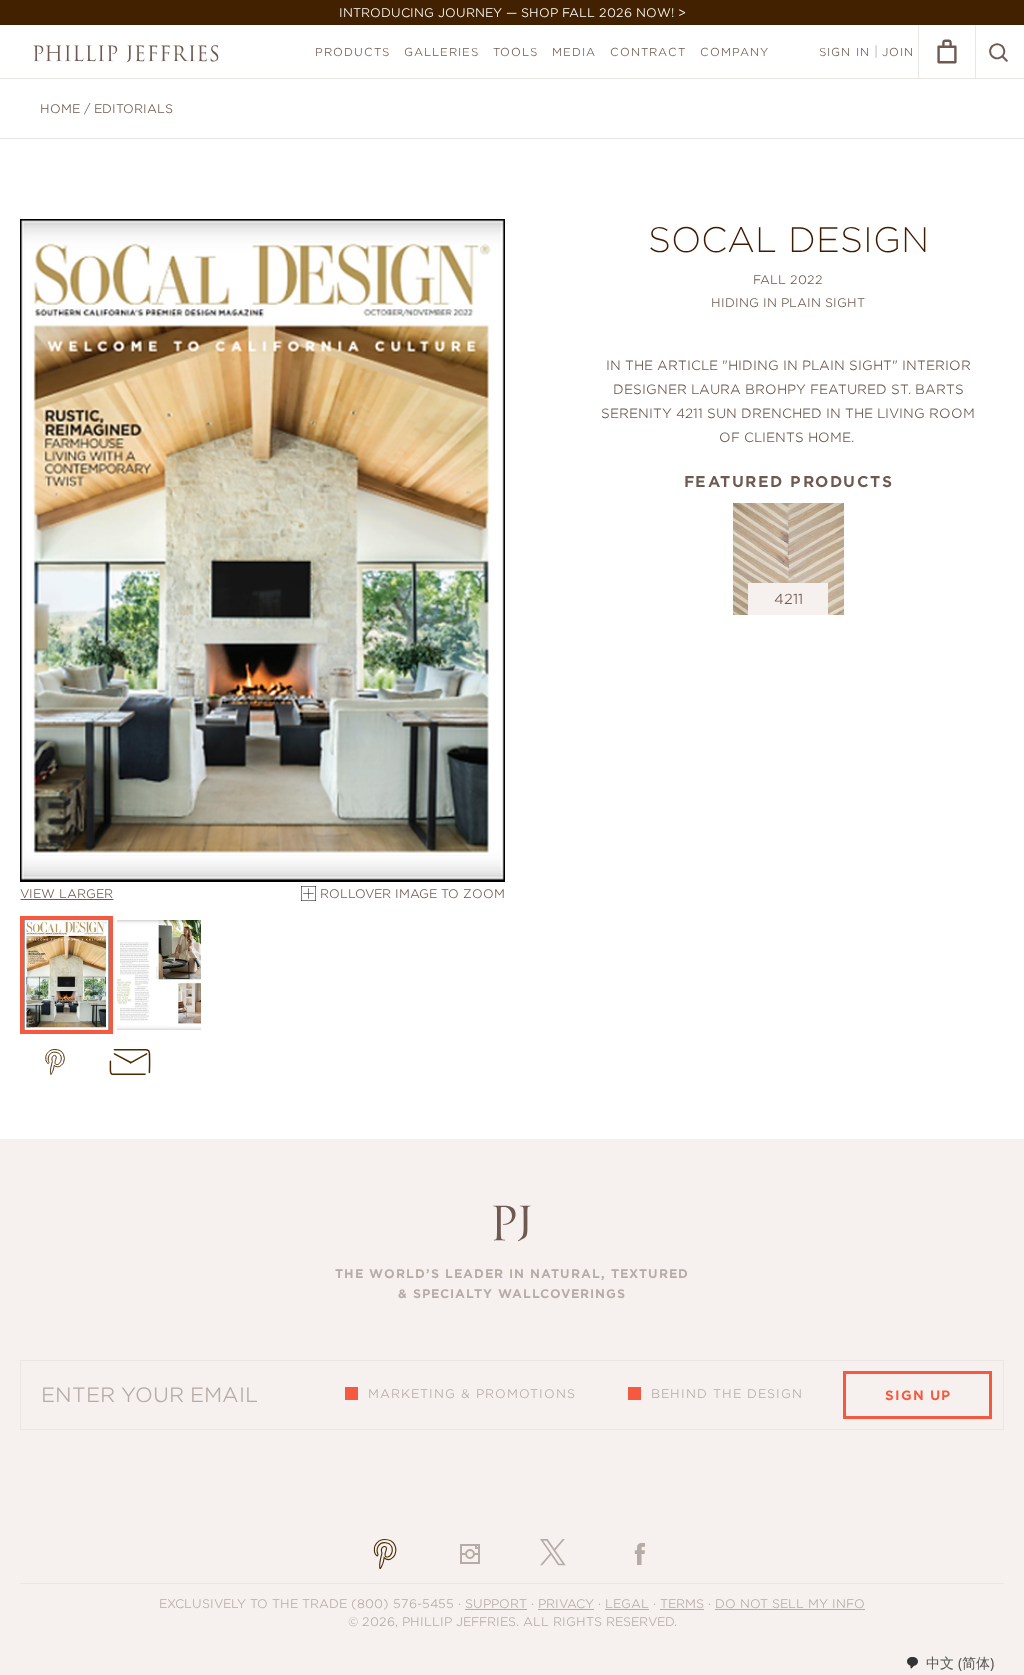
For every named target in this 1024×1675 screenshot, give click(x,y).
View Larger (66, 893)
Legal (627, 1603)
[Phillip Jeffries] (126, 53)
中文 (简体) (960, 1662)
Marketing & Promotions (472, 1393)
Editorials (133, 108)
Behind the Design (727, 1393)
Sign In (844, 52)
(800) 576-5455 (402, 1603)
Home (60, 108)
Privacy (566, 1603)
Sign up (918, 1395)
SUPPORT (496, 1603)
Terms (682, 1603)
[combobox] (949, 1663)
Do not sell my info (790, 1603)
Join (898, 52)
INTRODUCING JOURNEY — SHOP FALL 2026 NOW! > (512, 12)
